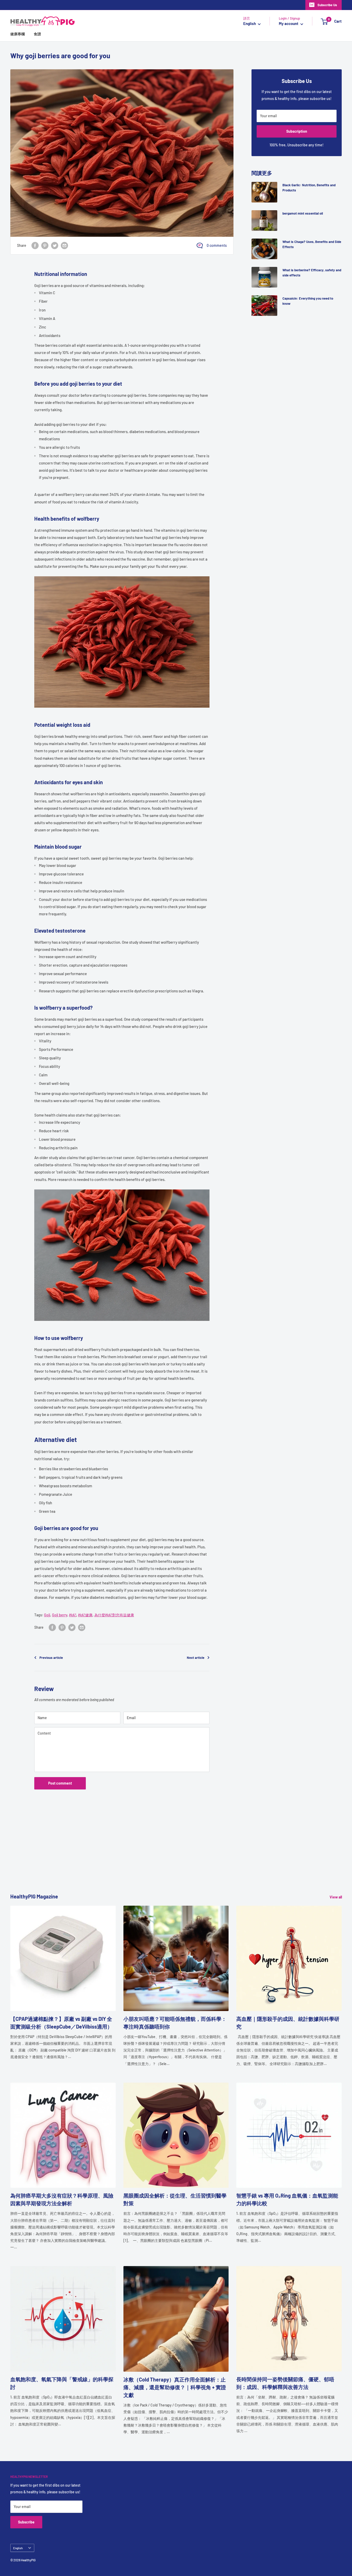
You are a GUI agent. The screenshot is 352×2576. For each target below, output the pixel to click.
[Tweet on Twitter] (55, 246)
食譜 (37, 34)
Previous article (51, 1658)
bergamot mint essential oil (303, 213)
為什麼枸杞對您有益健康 (114, 1615)
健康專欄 (18, 34)
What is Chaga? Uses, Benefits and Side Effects (312, 244)
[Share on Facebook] (35, 246)
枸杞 (73, 1615)
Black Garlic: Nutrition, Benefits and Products (309, 188)
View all (336, 1897)
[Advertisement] (165, 1856)
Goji (47, 1615)
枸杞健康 (85, 1615)
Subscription (297, 131)
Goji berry (60, 1615)
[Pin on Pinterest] (45, 246)
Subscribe (26, 2522)
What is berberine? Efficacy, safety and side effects (312, 273)
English (18, 2548)
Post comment (60, 1783)
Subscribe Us (327, 5)
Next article (196, 1658)
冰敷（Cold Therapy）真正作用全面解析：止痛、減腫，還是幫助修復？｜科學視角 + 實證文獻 (175, 2387)
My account (289, 24)
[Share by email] (64, 246)
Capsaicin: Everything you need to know (308, 301)
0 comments (217, 245)
